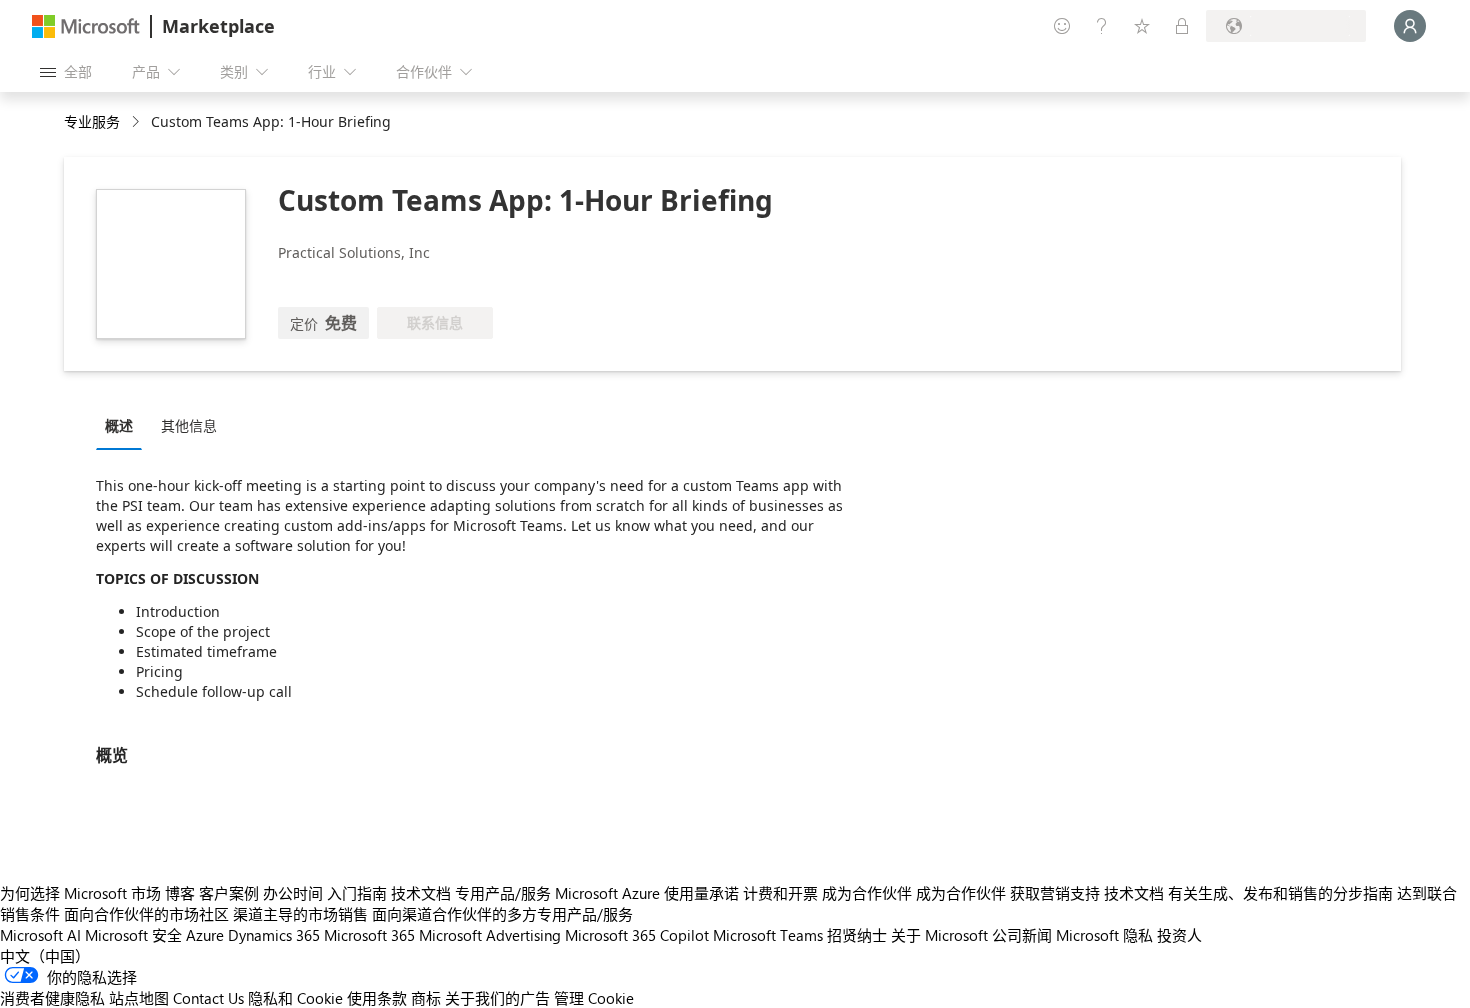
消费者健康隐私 (52, 998)
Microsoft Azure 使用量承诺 (647, 893)
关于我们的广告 (497, 998)
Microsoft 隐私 (1104, 935)
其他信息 (189, 425)
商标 (426, 998)
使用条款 (377, 998)
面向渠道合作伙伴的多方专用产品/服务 (502, 914)
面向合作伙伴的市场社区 (146, 914)
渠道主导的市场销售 (300, 914)
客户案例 (229, 893)
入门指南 (357, 893)
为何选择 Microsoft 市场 (80, 893)
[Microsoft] (86, 26)
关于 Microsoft (939, 935)
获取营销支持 (1055, 893)
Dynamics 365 (274, 935)
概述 (119, 425)
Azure (205, 935)
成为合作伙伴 (867, 893)
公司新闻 (1022, 935)
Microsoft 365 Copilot (637, 935)
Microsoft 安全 (133, 935)
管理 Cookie (594, 998)
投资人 (1179, 935)
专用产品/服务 (503, 893)
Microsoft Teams (768, 935)
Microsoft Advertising (490, 935)
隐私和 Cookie (295, 998)
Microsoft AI (40, 935)
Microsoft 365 (369, 935)
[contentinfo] (137, 122)
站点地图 (139, 998)
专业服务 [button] (92, 121)
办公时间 (293, 893)
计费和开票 (780, 893)
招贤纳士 (857, 935)
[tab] (124, 425)
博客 (180, 893)
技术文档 (421, 893)
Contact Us (208, 998)
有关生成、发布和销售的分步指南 (1280, 893)
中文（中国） (45, 956)
